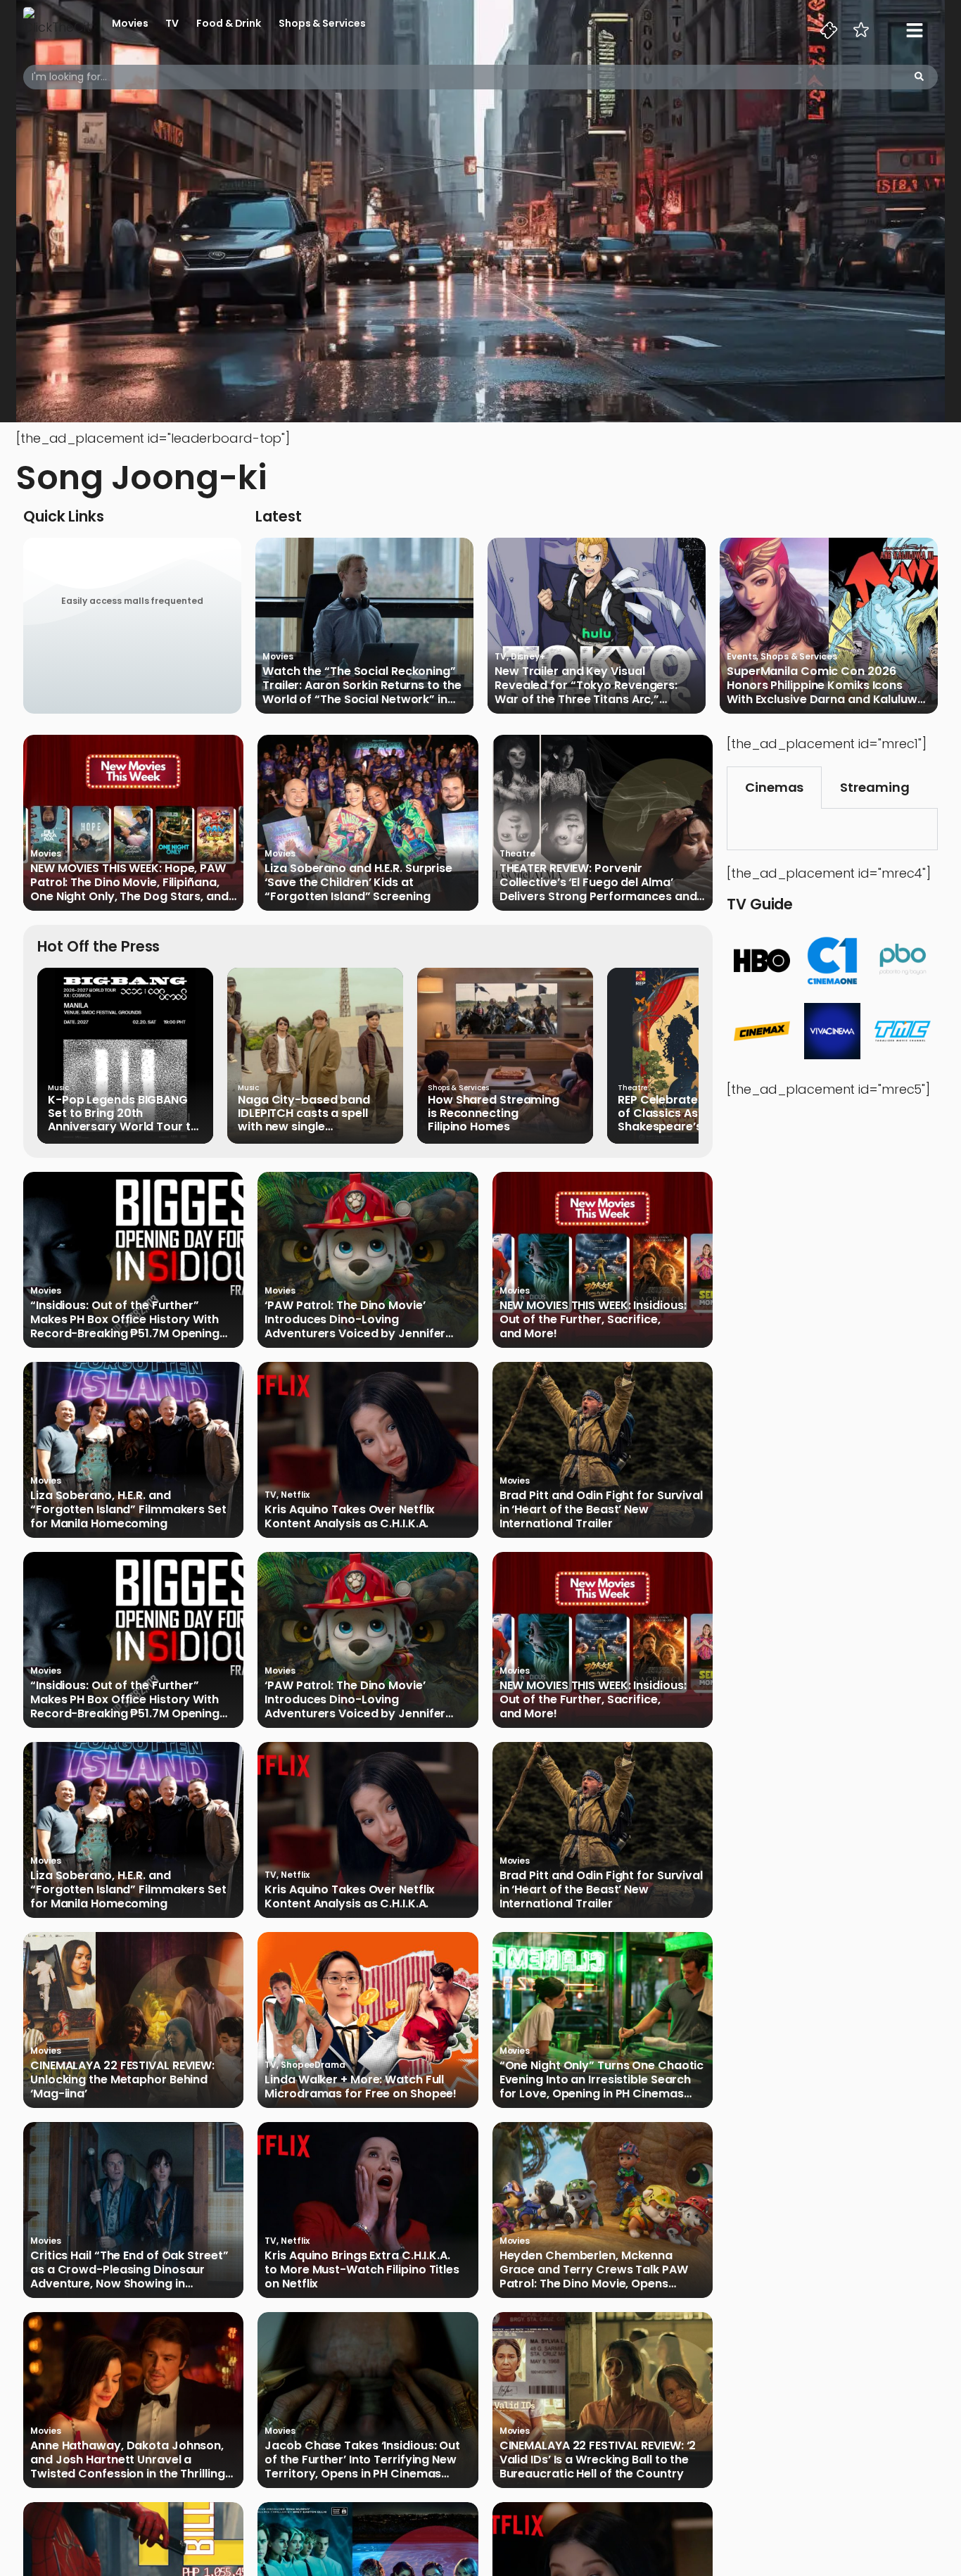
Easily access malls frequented (132, 601)
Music (58, 1088)
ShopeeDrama (313, 2065)
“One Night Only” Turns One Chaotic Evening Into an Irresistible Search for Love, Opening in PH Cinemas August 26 (602, 2080)
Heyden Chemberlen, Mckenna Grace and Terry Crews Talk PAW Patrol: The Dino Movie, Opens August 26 (594, 2270)
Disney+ (528, 656)
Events (742, 656)
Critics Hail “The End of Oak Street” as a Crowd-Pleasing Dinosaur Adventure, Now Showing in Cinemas (129, 2270)
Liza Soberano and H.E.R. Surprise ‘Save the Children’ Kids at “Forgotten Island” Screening (358, 883)
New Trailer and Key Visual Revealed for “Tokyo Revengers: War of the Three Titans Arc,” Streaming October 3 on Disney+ (587, 686)
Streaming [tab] (874, 787)
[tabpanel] (832, 829)
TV (172, 23)
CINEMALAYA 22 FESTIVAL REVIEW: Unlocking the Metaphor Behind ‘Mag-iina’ (122, 2080)
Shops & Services (322, 23)
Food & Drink (229, 23)
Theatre (517, 853)
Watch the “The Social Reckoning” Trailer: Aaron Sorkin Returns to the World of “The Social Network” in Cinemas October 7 (362, 686)
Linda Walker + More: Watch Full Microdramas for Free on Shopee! (361, 2087)
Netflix (295, 1495)
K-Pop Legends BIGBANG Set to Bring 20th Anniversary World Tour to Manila (123, 1113)
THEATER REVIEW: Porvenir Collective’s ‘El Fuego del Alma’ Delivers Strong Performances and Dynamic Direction (598, 883)
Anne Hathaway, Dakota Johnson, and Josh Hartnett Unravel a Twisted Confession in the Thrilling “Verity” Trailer (128, 2460)
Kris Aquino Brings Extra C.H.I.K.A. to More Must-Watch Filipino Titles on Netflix (362, 2270)
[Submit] (919, 77)
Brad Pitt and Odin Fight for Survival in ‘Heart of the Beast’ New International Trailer (601, 1510)
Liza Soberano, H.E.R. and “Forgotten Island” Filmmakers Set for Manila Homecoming (128, 1510)
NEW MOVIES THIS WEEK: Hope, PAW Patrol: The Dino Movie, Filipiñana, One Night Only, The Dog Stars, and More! (129, 883)
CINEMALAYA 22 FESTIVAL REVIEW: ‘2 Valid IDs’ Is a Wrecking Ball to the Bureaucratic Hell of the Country (598, 2460)
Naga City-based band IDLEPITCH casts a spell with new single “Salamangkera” (304, 1113)
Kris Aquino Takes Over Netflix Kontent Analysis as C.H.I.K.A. (350, 1517)
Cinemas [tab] (774, 787)
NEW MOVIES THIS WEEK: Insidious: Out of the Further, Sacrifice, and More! (593, 1320)
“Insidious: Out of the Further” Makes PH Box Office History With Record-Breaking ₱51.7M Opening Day (125, 1320)
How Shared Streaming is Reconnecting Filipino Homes (494, 1113)
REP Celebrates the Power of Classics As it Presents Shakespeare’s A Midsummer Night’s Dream (695, 1113)
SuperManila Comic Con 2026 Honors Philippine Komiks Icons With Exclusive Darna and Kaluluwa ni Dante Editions (826, 686)
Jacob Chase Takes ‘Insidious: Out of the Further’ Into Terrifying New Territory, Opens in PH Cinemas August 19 (362, 2460)
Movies (130, 23)
